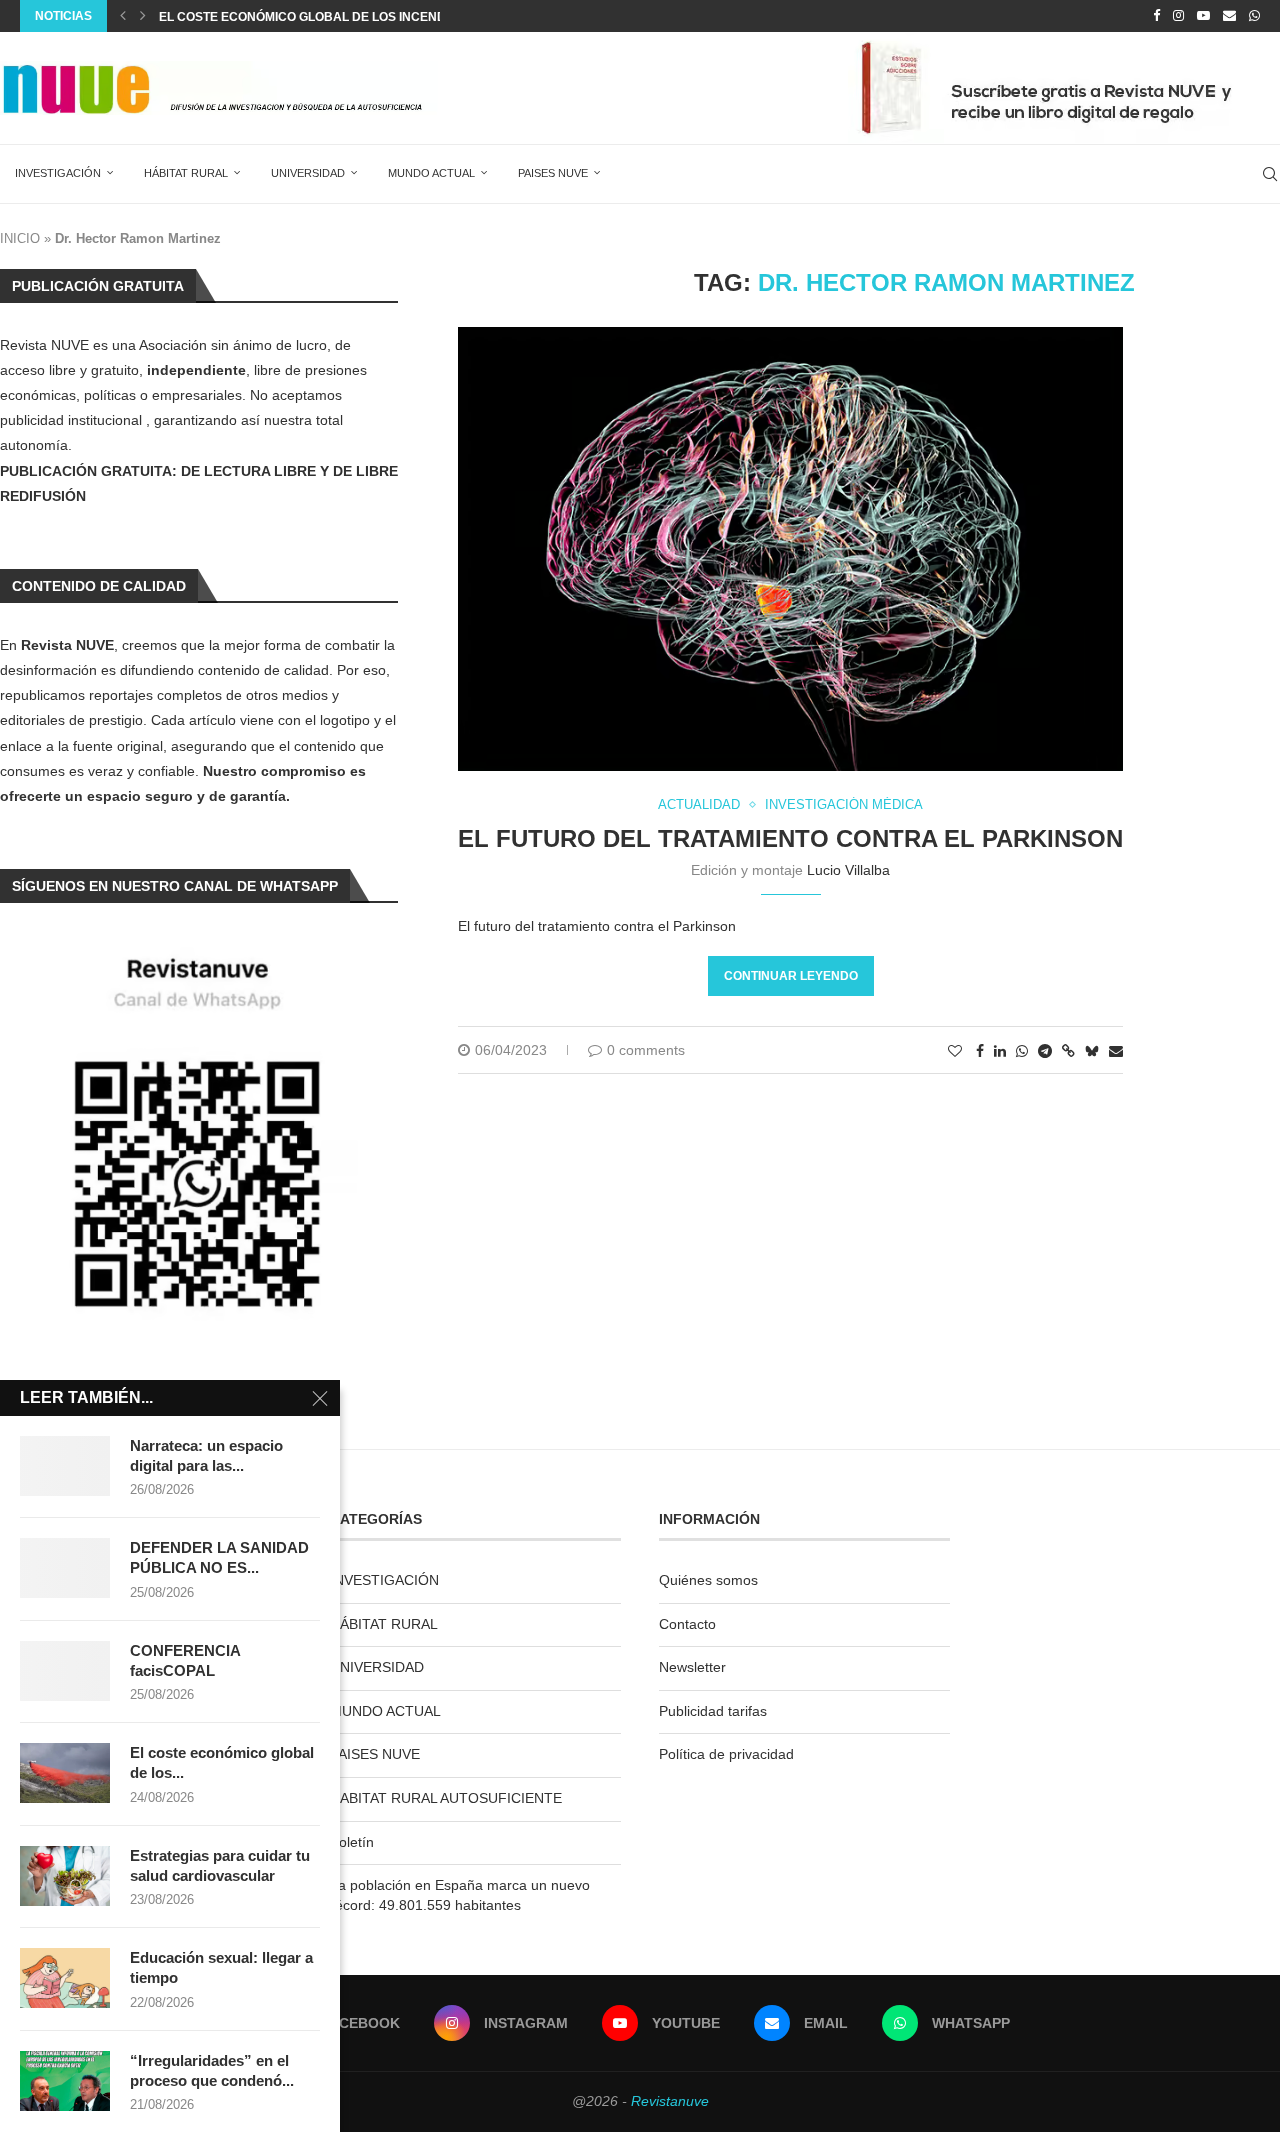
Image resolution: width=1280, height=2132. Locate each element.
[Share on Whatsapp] (1022, 1051)
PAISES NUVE (553, 173)
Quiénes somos (708, 1580)
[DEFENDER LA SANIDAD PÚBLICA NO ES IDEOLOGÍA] (65, 1568)
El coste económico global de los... (222, 1762)
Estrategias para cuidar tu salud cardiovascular (220, 1865)
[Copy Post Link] (1068, 1051)
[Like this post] (955, 1051)
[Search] (1270, 174)
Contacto (687, 1624)
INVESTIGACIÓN (58, 173)
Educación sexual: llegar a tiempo (221, 1967)
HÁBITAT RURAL (186, 173)
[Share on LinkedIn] (1000, 1051)
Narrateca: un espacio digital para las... (206, 1455)
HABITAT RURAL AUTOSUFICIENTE (446, 1798)
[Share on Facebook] (980, 1051)
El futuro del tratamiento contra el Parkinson (790, 838)
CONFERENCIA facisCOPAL (185, 1660)
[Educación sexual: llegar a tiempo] (65, 1978)
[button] (123, 16)
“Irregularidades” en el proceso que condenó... (212, 2070)
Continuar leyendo (791, 976)
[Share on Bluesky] (1092, 1050)
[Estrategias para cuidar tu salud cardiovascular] (65, 1876)
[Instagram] (1178, 16)
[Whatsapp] (1254, 16)
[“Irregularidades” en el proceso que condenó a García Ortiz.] (65, 2081)
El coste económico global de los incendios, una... (333, 17)
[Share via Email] (1116, 1051)
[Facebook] (1156, 16)
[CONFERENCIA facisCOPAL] (65, 1671)
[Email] (1229, 16)
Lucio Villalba (848, 870)
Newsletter (692, 1667)
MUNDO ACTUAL (431, 173)
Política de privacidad (726, 1754)
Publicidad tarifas (713, 1711)
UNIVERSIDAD (308, 173)
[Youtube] (1203, 16)
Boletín (352, 1842)
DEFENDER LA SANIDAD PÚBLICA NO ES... (219, 1557)
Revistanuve (670, 2101)
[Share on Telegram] (1045, 1051)
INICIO (20, 238)
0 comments (646, 1050)
